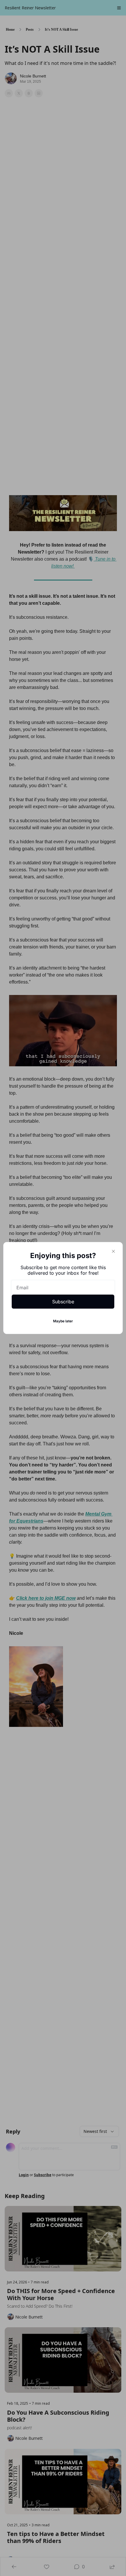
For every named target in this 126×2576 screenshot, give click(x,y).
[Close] (113, 1251)
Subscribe (63, 1302)
